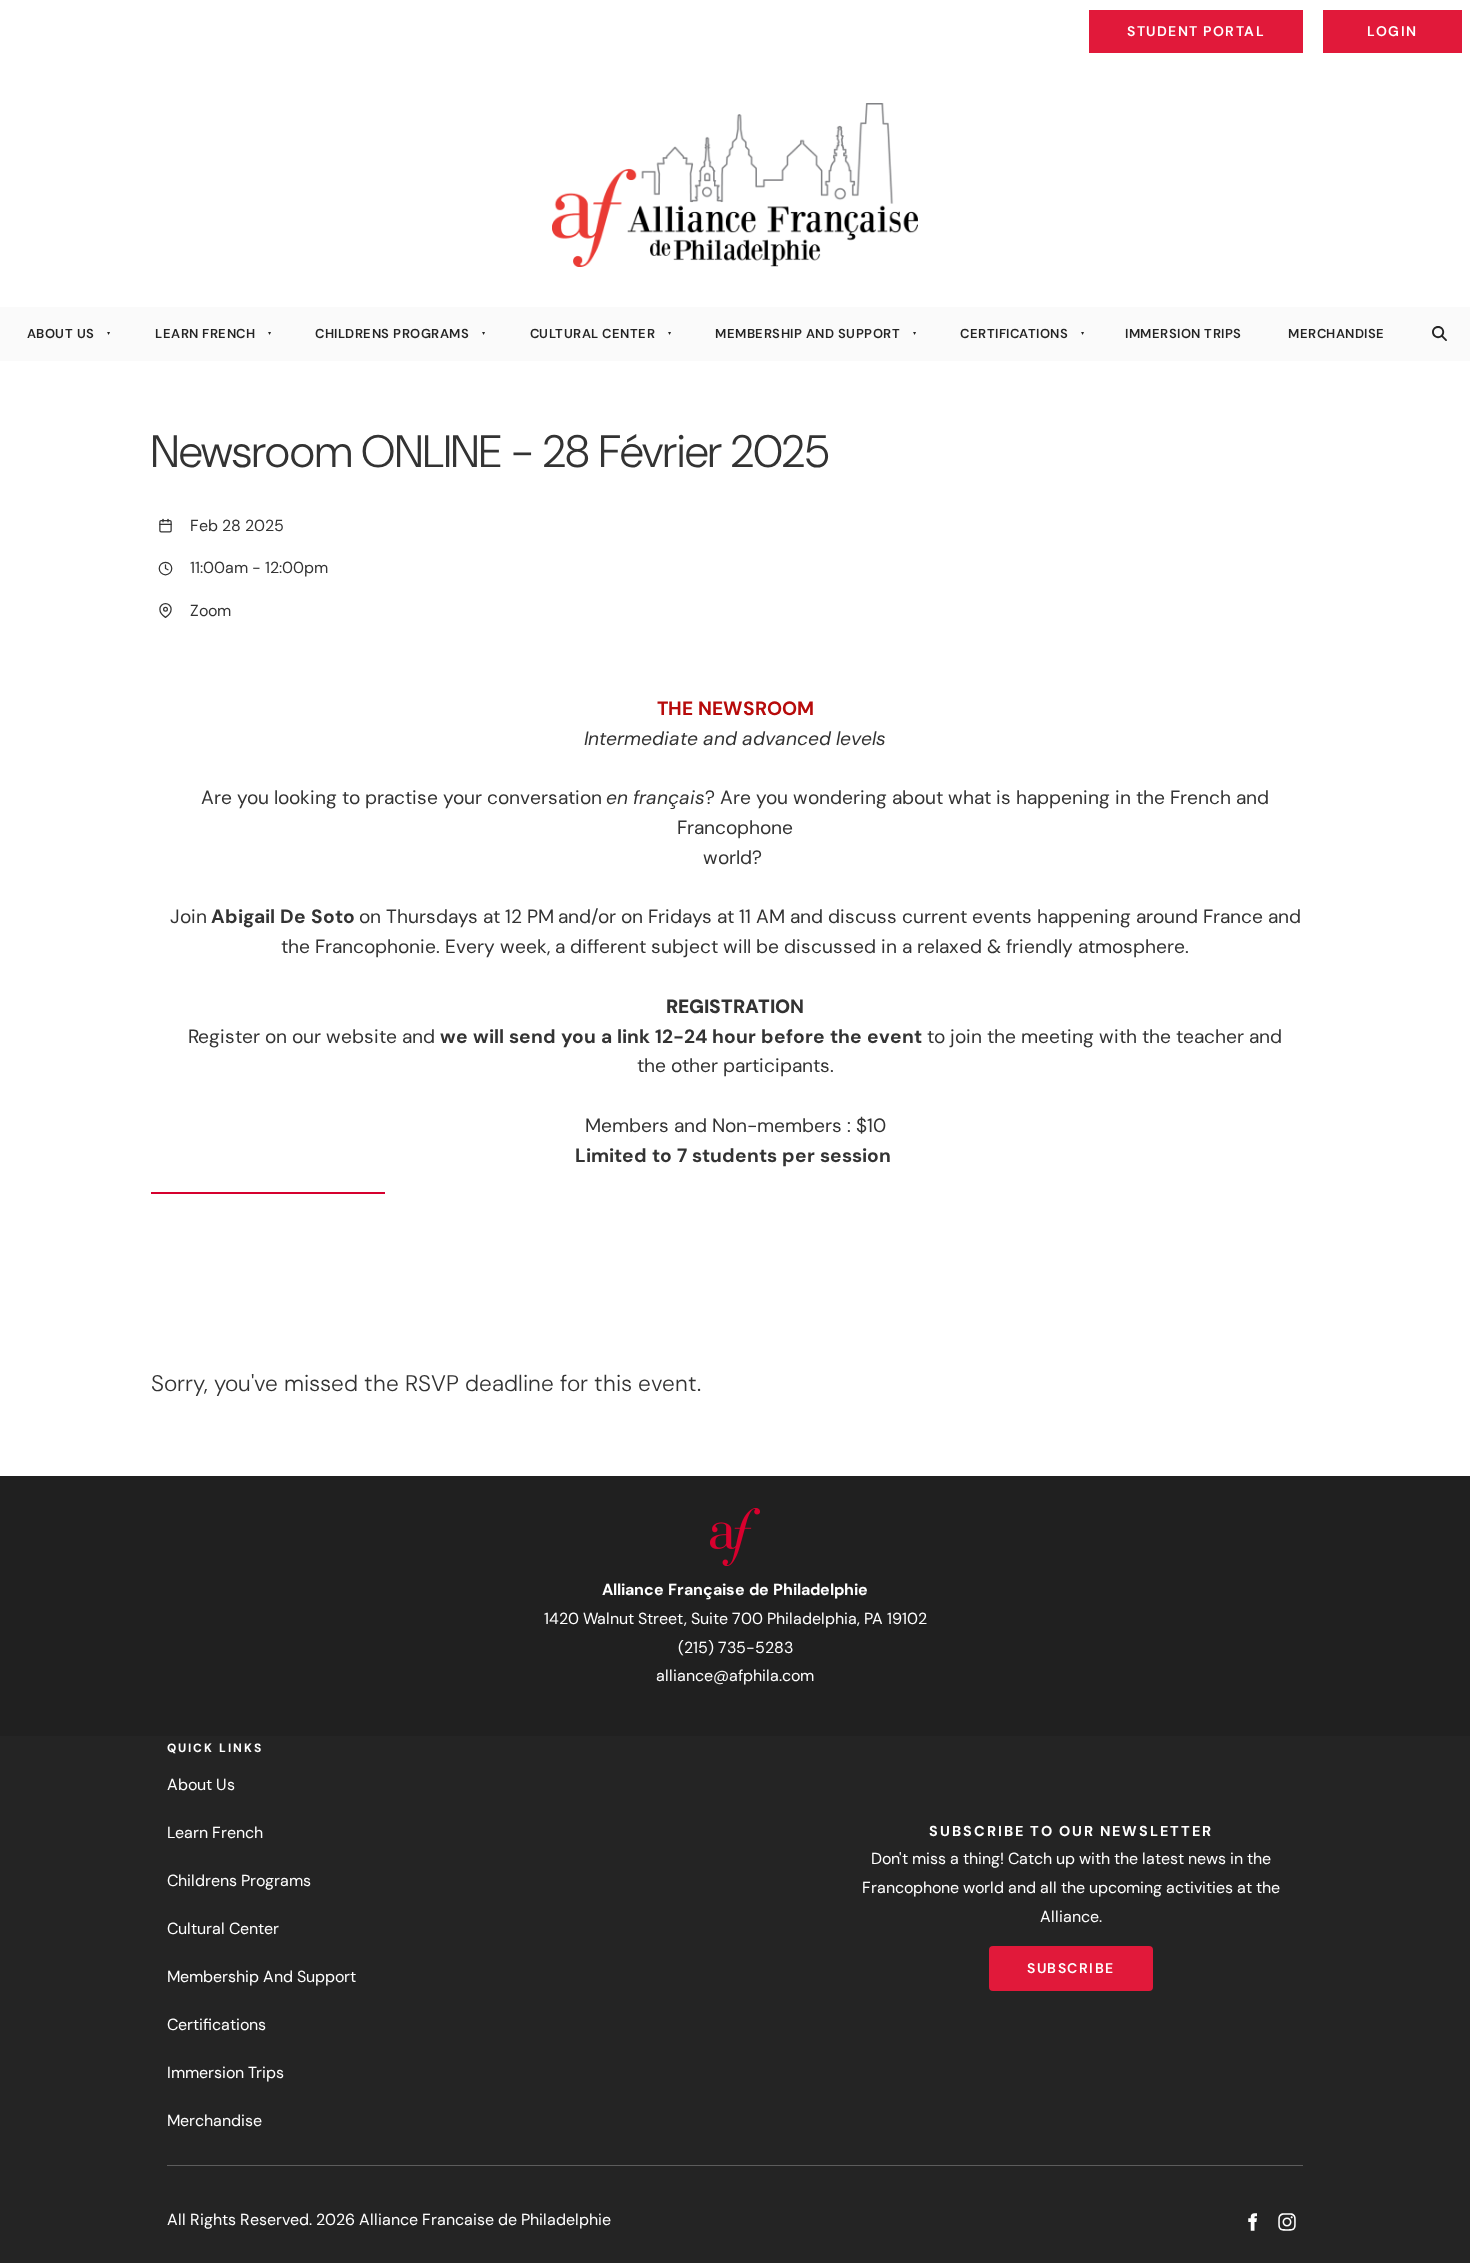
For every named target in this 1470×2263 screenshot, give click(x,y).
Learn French (205, 333)
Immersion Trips (1183, 333)
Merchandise (1336, 333)
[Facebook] (1251, 2222)
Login (1445, 16)
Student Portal (1242, 16)
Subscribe (1071, 1960)
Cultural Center (593, 333)
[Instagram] (1286, 2222)
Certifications (1014, 333)
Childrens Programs (392, 333)
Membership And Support (807, 333)
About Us (61, 333)
